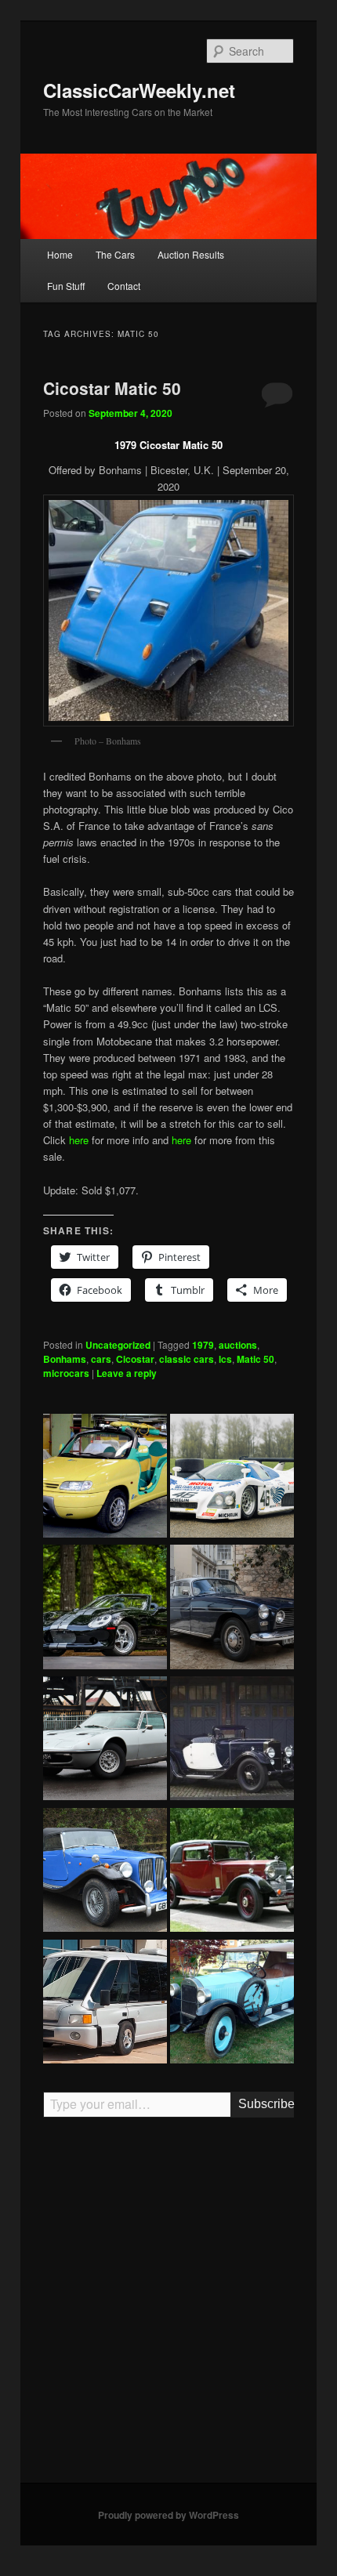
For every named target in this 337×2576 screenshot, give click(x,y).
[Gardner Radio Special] (232, 2004)
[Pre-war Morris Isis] (232, 1872)
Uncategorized (118, 1345)
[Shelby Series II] (105, 1609)
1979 (203, 1345)
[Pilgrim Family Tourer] (105, 1872)
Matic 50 (255, 1359)
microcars (66, 1373)
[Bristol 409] (232, 1609)
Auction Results (191, 254)
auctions (238, 1345)
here (79, 1140)
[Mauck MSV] (105, 2004)
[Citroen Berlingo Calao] (105, 1478)
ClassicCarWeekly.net (139, 90)
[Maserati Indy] (105, 1741)
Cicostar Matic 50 (112, 388)
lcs (225, 1359)
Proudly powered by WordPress (168, 2515)
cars (101, 1359)
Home (60, 254)
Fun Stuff (66, 286)
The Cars (115, 254)
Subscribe (266, 2104)
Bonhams (65, 1359)
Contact (124, 286)
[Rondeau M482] (232, 1478)
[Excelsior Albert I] (232, 1741)
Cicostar (135, 1359)
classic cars (187, 1359)
